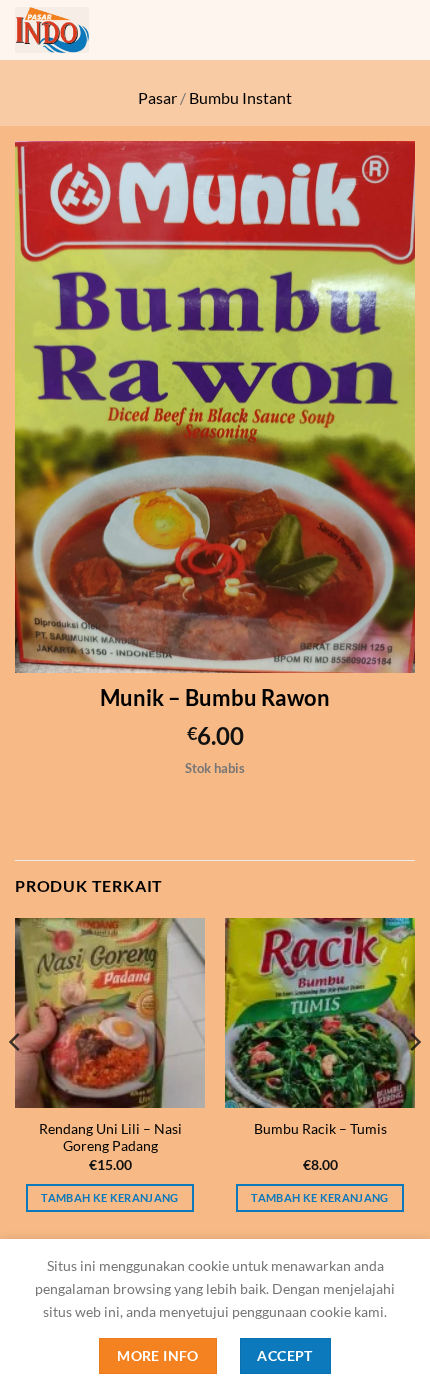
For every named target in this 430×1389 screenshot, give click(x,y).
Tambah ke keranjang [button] (109, 1197)
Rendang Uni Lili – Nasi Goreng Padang (110, 1138)
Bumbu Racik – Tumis (320, 1129)
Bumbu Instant (240, 97)
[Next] (414, 1082)
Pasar (157, 97)
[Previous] (16, 1082)
